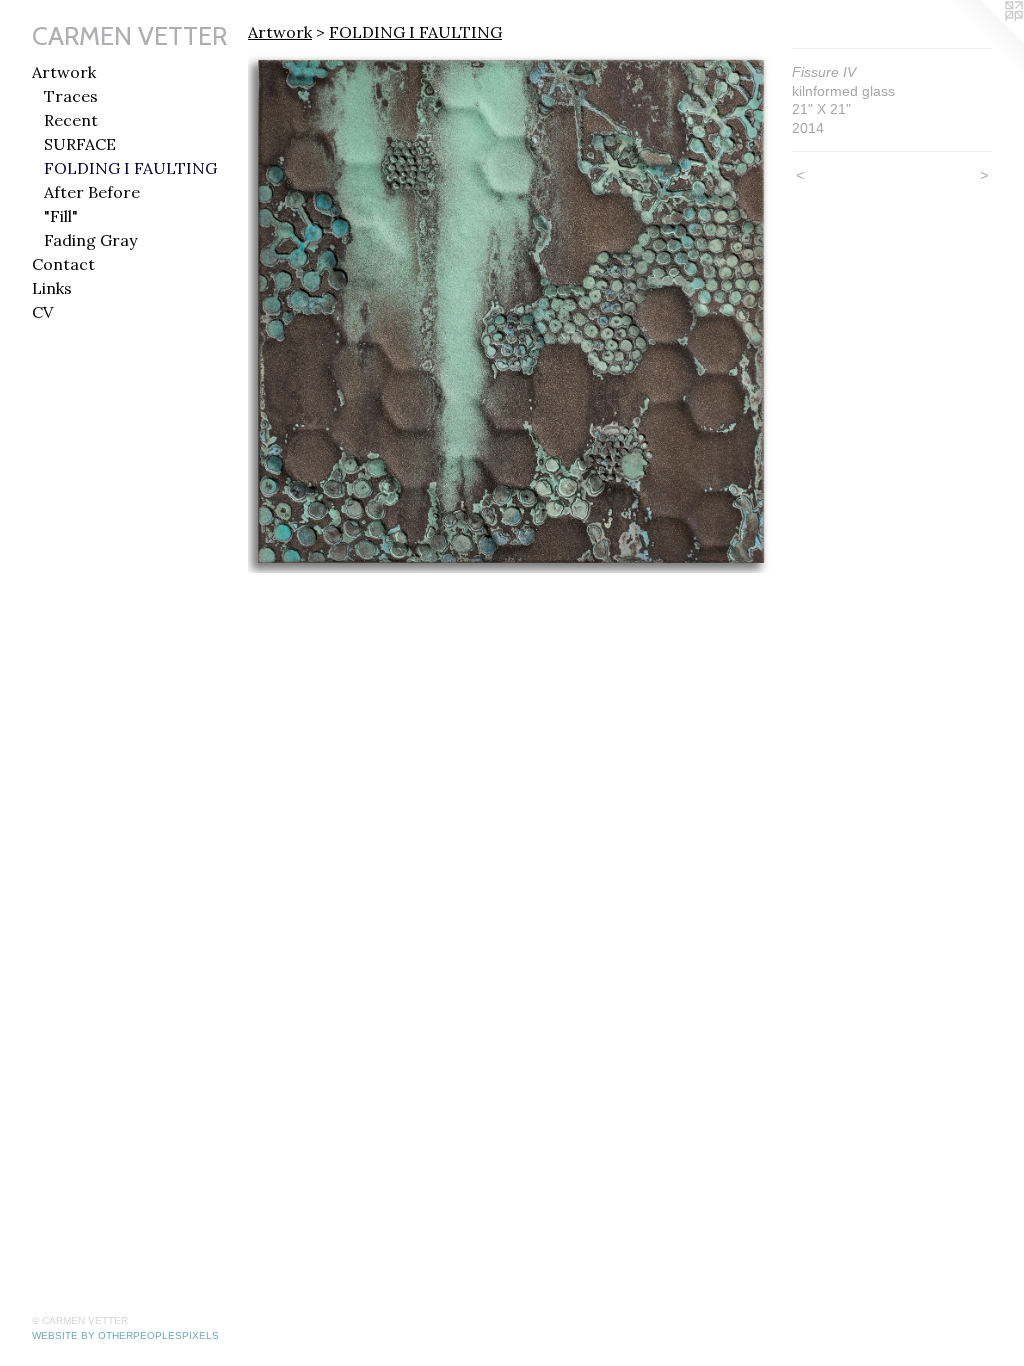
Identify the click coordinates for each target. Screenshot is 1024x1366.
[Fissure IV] (510, 310)
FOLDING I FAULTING (130, 168)
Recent (71, 120)
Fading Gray (90, 240)
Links (52, 288)
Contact (63, 264)
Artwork (64, 72)
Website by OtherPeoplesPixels (125, 1335)
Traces (71, 96)
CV (42, 312)
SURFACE (80, 144)
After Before (92, 192)
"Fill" (61, 216)
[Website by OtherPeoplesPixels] (984, 40)
